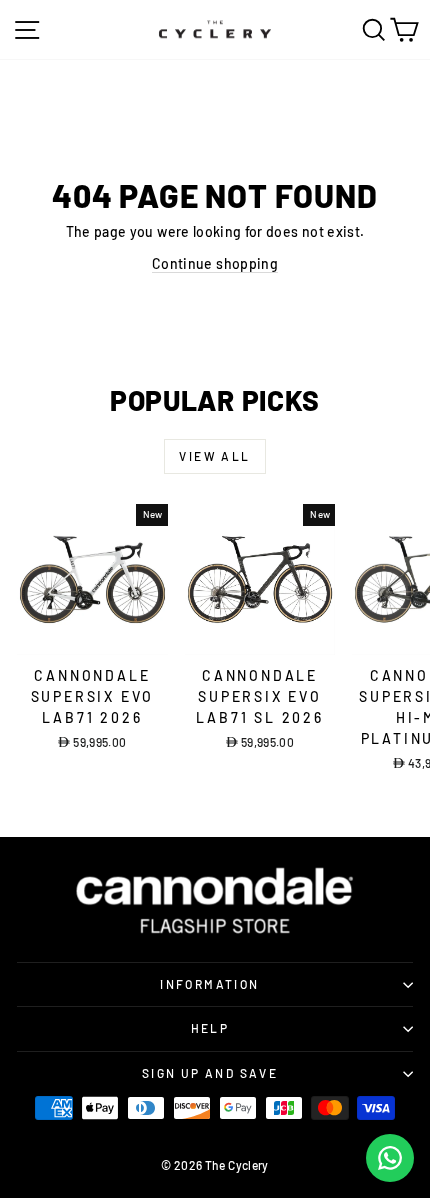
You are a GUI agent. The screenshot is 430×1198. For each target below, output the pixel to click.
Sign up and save (210, 1073)
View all (214, 456)
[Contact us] (390, 1158)
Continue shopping (215, 263)
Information (209, 984)
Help (210, 1028)
